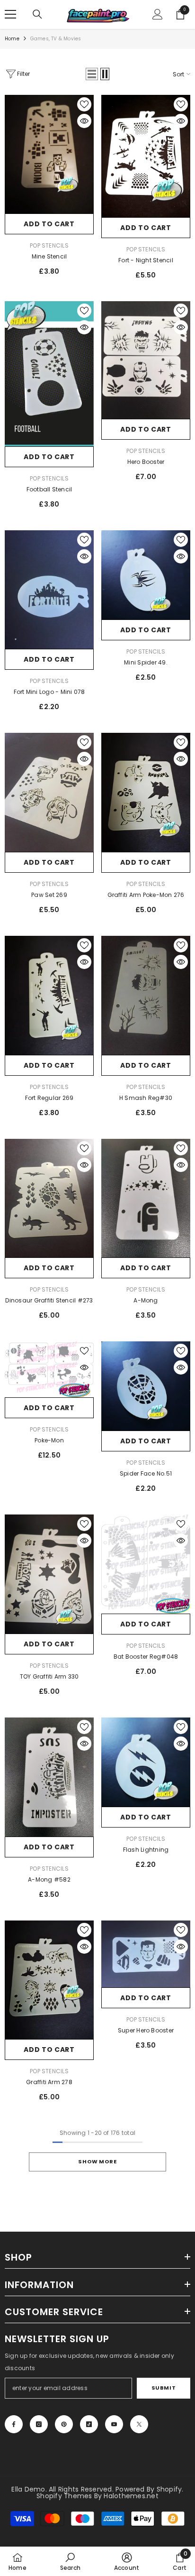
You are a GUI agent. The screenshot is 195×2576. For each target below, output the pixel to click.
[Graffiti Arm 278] (49, 1980)
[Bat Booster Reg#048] (146, 1564)
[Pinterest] (64, 2424)
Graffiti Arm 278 (49, 2082)
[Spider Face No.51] (146, 1386)
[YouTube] (114, 2424)
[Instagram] (39, 2424)
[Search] (37, 14)
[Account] (158, 14)
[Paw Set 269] (49, 792)
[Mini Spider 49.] (146, 575)
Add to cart (49, 224)
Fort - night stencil (146, 260)
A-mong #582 (49, 1879)
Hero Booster (146, 462)
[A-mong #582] (49, 1777)
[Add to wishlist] (84, 104)
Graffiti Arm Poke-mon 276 (146, 895)
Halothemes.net (131, 2496)
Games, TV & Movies (56, 39)
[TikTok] (89, 2424)
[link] (70, 2561)
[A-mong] (146, 1198)
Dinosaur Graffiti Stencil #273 (49, 1300)
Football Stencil (49, 489)
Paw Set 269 (49, 895)
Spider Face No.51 (146, 1473)
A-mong (146, 1300)
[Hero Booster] (146, 360)
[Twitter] (139, 2424)
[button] (92, 74)
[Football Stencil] (49, 374)
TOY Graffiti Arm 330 (49, 1676)
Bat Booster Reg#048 (146, 1657)
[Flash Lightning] (146, 1762)
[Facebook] (14, 2424)
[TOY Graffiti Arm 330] (49, 1574)
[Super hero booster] (146, 1954)
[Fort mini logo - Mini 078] (49, 590)
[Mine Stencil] (49, 154)
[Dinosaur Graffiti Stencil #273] (49, 1198)
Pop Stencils (49, 245)
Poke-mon (49, 1440)
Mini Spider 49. (146, 662)
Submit (164, 2388)
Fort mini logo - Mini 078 (49, 692)
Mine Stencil (49, 256)
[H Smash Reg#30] (146, 995)
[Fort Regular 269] (49, 995)
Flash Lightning (146, 1850)
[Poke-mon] (49, 1369)
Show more (97, 2161)
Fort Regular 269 (49, 1098)
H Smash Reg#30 (146, 1098)
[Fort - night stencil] (146, 156)
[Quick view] (84, 121)
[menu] (10, 14)
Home (12, 39)
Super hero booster (146, 2030)
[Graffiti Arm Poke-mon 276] (146, 792)
